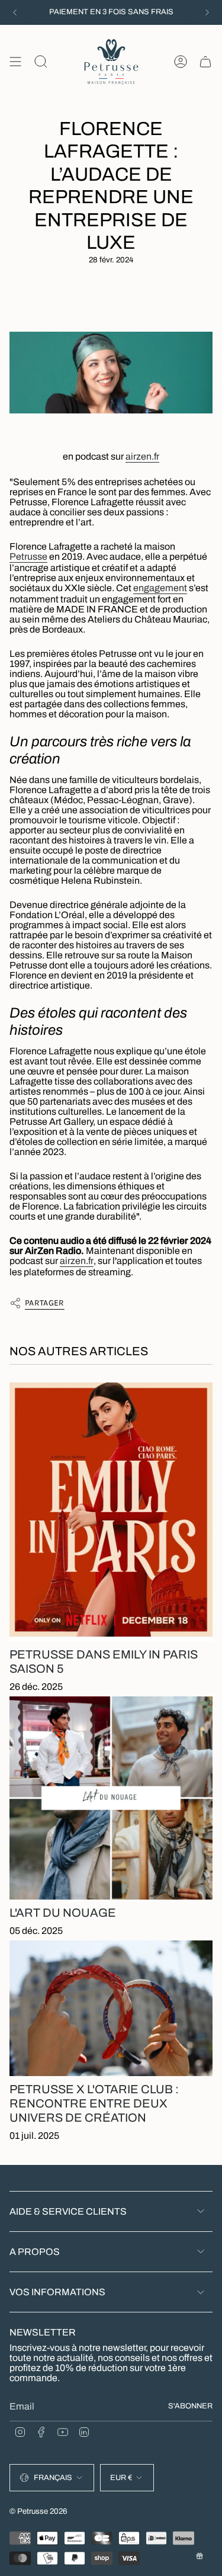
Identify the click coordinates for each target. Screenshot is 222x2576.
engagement (160, 588)
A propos (35, 2252)
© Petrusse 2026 (38, 2511)
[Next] (207, 12)
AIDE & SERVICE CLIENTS (68, 2211)
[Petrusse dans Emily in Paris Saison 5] (111, 1512)
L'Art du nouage (63, 1913)
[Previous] (15, 12)
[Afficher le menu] (15, 62)
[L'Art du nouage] (111, 1798)
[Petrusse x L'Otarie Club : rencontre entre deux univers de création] (111, 2008)
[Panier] (205, 62)
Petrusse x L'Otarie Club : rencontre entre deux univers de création (94, 2103)
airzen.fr (142, 456)
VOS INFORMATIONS (57, 2292)
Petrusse (28, 556)
